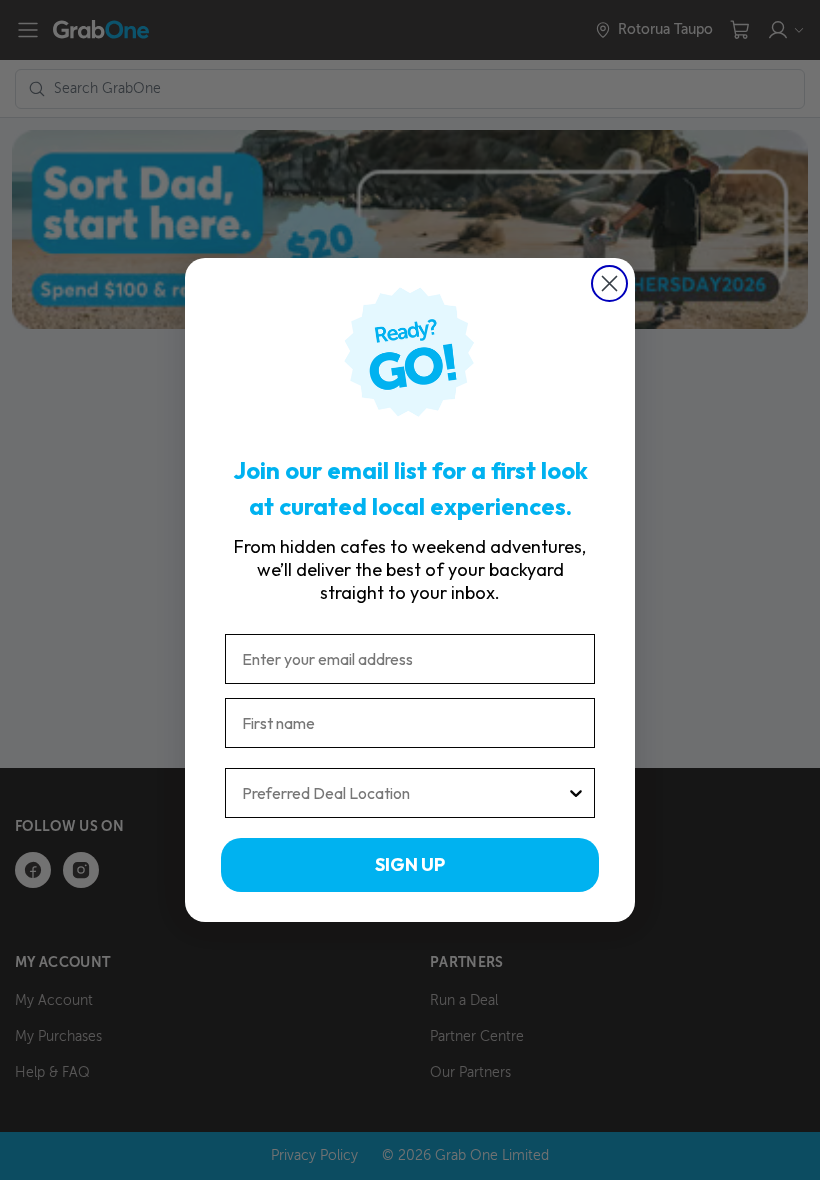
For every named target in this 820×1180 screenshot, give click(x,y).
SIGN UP (410, 864)
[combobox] (404, 793)
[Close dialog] (609, 283)
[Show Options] (576, 793)
